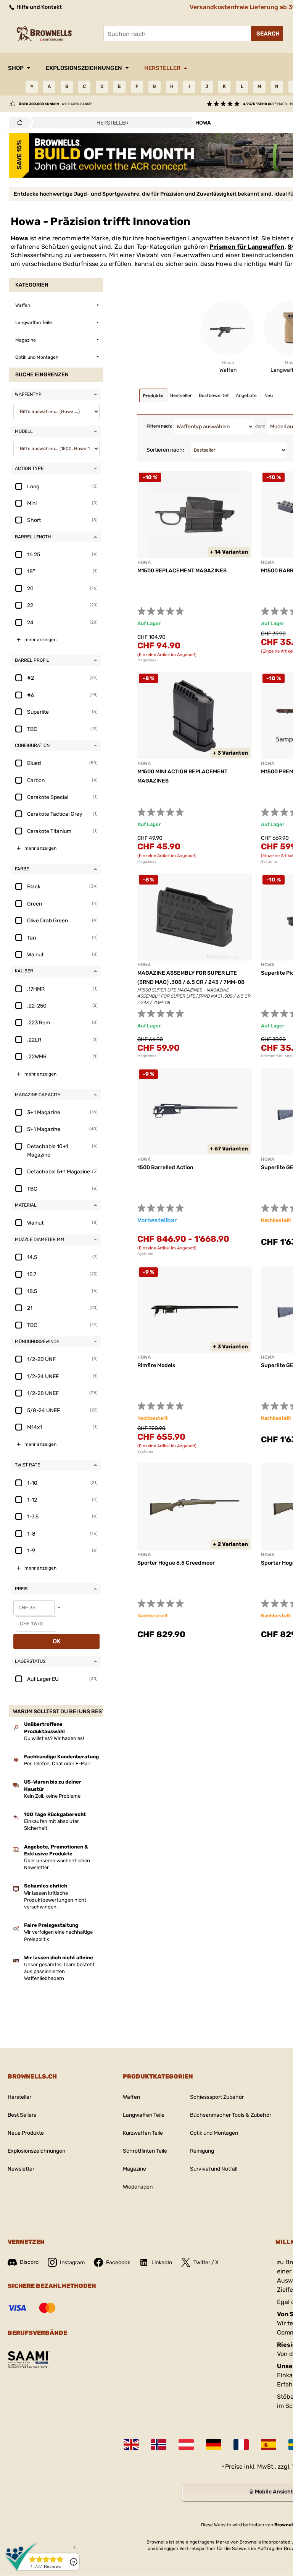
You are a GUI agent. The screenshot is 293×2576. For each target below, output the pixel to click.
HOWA (144, 562)
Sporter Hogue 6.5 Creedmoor (176, 1563)
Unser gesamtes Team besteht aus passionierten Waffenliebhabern (59, 1971)
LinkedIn (162, 2263)
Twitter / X (206, 2263)
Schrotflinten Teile (145, 2151)
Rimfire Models (156, 1365)
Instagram (72, 2263)
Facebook (118, 2263)
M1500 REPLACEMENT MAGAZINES (182, 571)
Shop (16, 68)
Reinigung (202, 2151)
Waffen (131, 2097)
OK (57, 1641)
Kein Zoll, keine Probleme (52, 1796)
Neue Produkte (26, 2133)
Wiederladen (138, 2187)
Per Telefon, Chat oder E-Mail (57, 1764)
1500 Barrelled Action (165, 1167)
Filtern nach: (159, 426)
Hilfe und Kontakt (39, 7)
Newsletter (21, 2169)
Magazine (134, 2169)
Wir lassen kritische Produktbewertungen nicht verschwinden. (55, 1900)
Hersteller (162, 68)
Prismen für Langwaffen (247, 247)
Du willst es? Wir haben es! (54, 1738)
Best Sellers (22, 2115)
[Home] (18, 123)
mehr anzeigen (40, 640)
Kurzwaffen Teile (143, 2133)
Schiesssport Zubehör (217, 2097)
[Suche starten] (267, 34)
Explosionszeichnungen (84, 68)
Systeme (145, 1254)
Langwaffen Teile (144, 2115)
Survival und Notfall (214, 2169)
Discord (29, 2262)
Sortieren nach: (165, 450)
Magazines (147, 660)
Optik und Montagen (214, 2133)
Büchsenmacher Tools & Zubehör (231, 2115)
